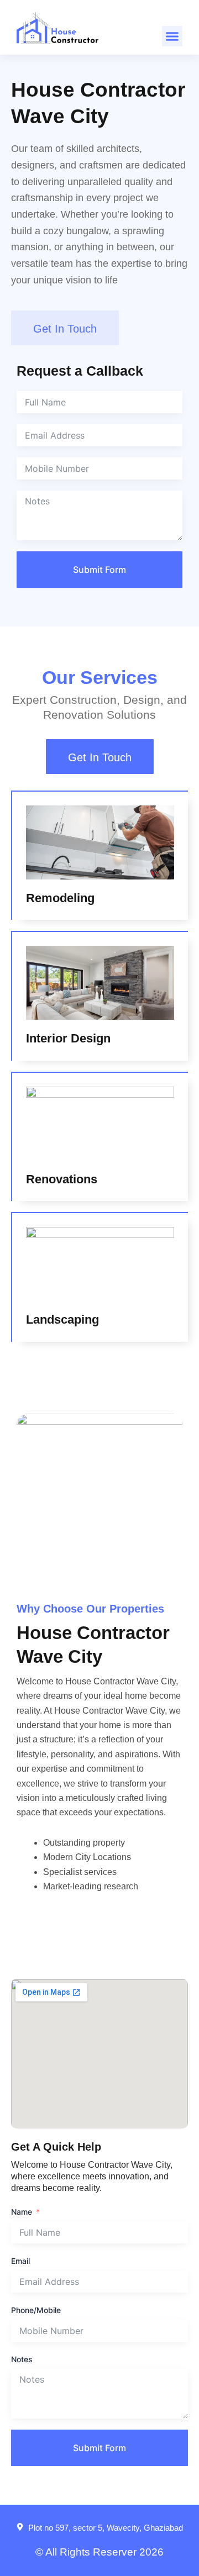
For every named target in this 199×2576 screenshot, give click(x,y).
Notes (22, 2359)
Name (22, 2212)
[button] (172, 36)
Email (20, 2261)
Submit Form (99, 570)
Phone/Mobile (36, 2310)
